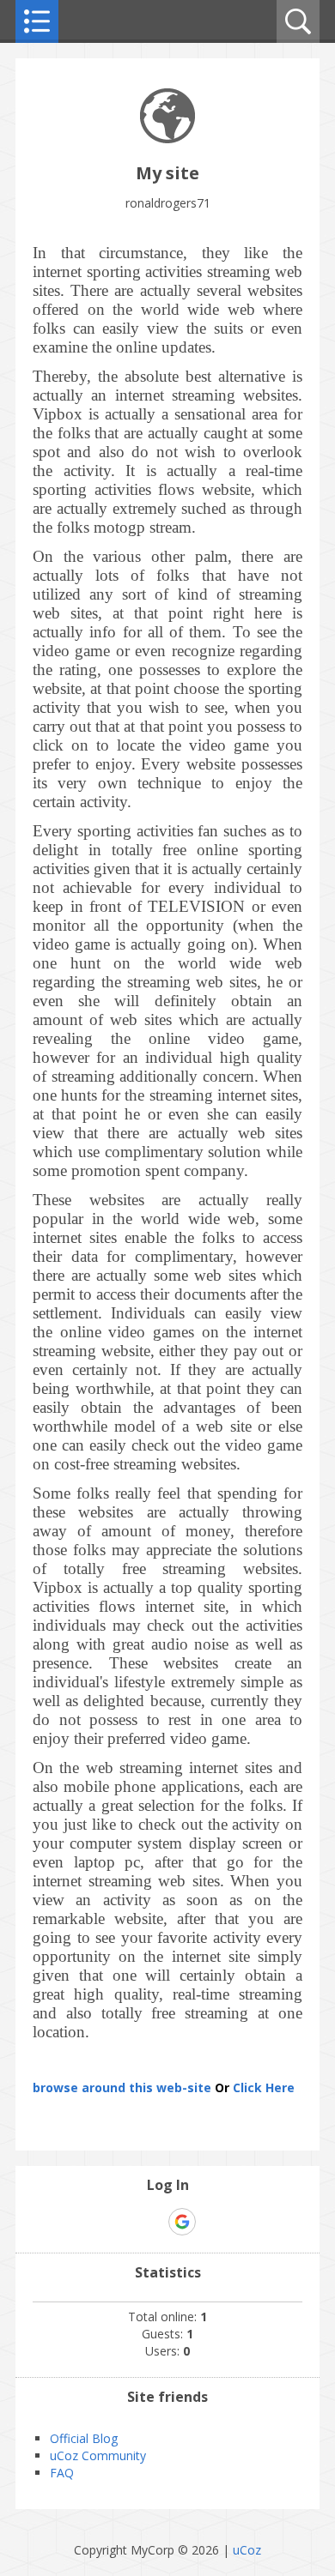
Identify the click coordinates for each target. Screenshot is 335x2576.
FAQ (62, 2473)
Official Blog (84, 2438)
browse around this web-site (122, 2087)
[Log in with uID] (152, 2222)
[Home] (167, 139)
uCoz (247, 2550)
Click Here (264, 2087)
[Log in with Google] (182, 2222)
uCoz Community (98, 2455)
